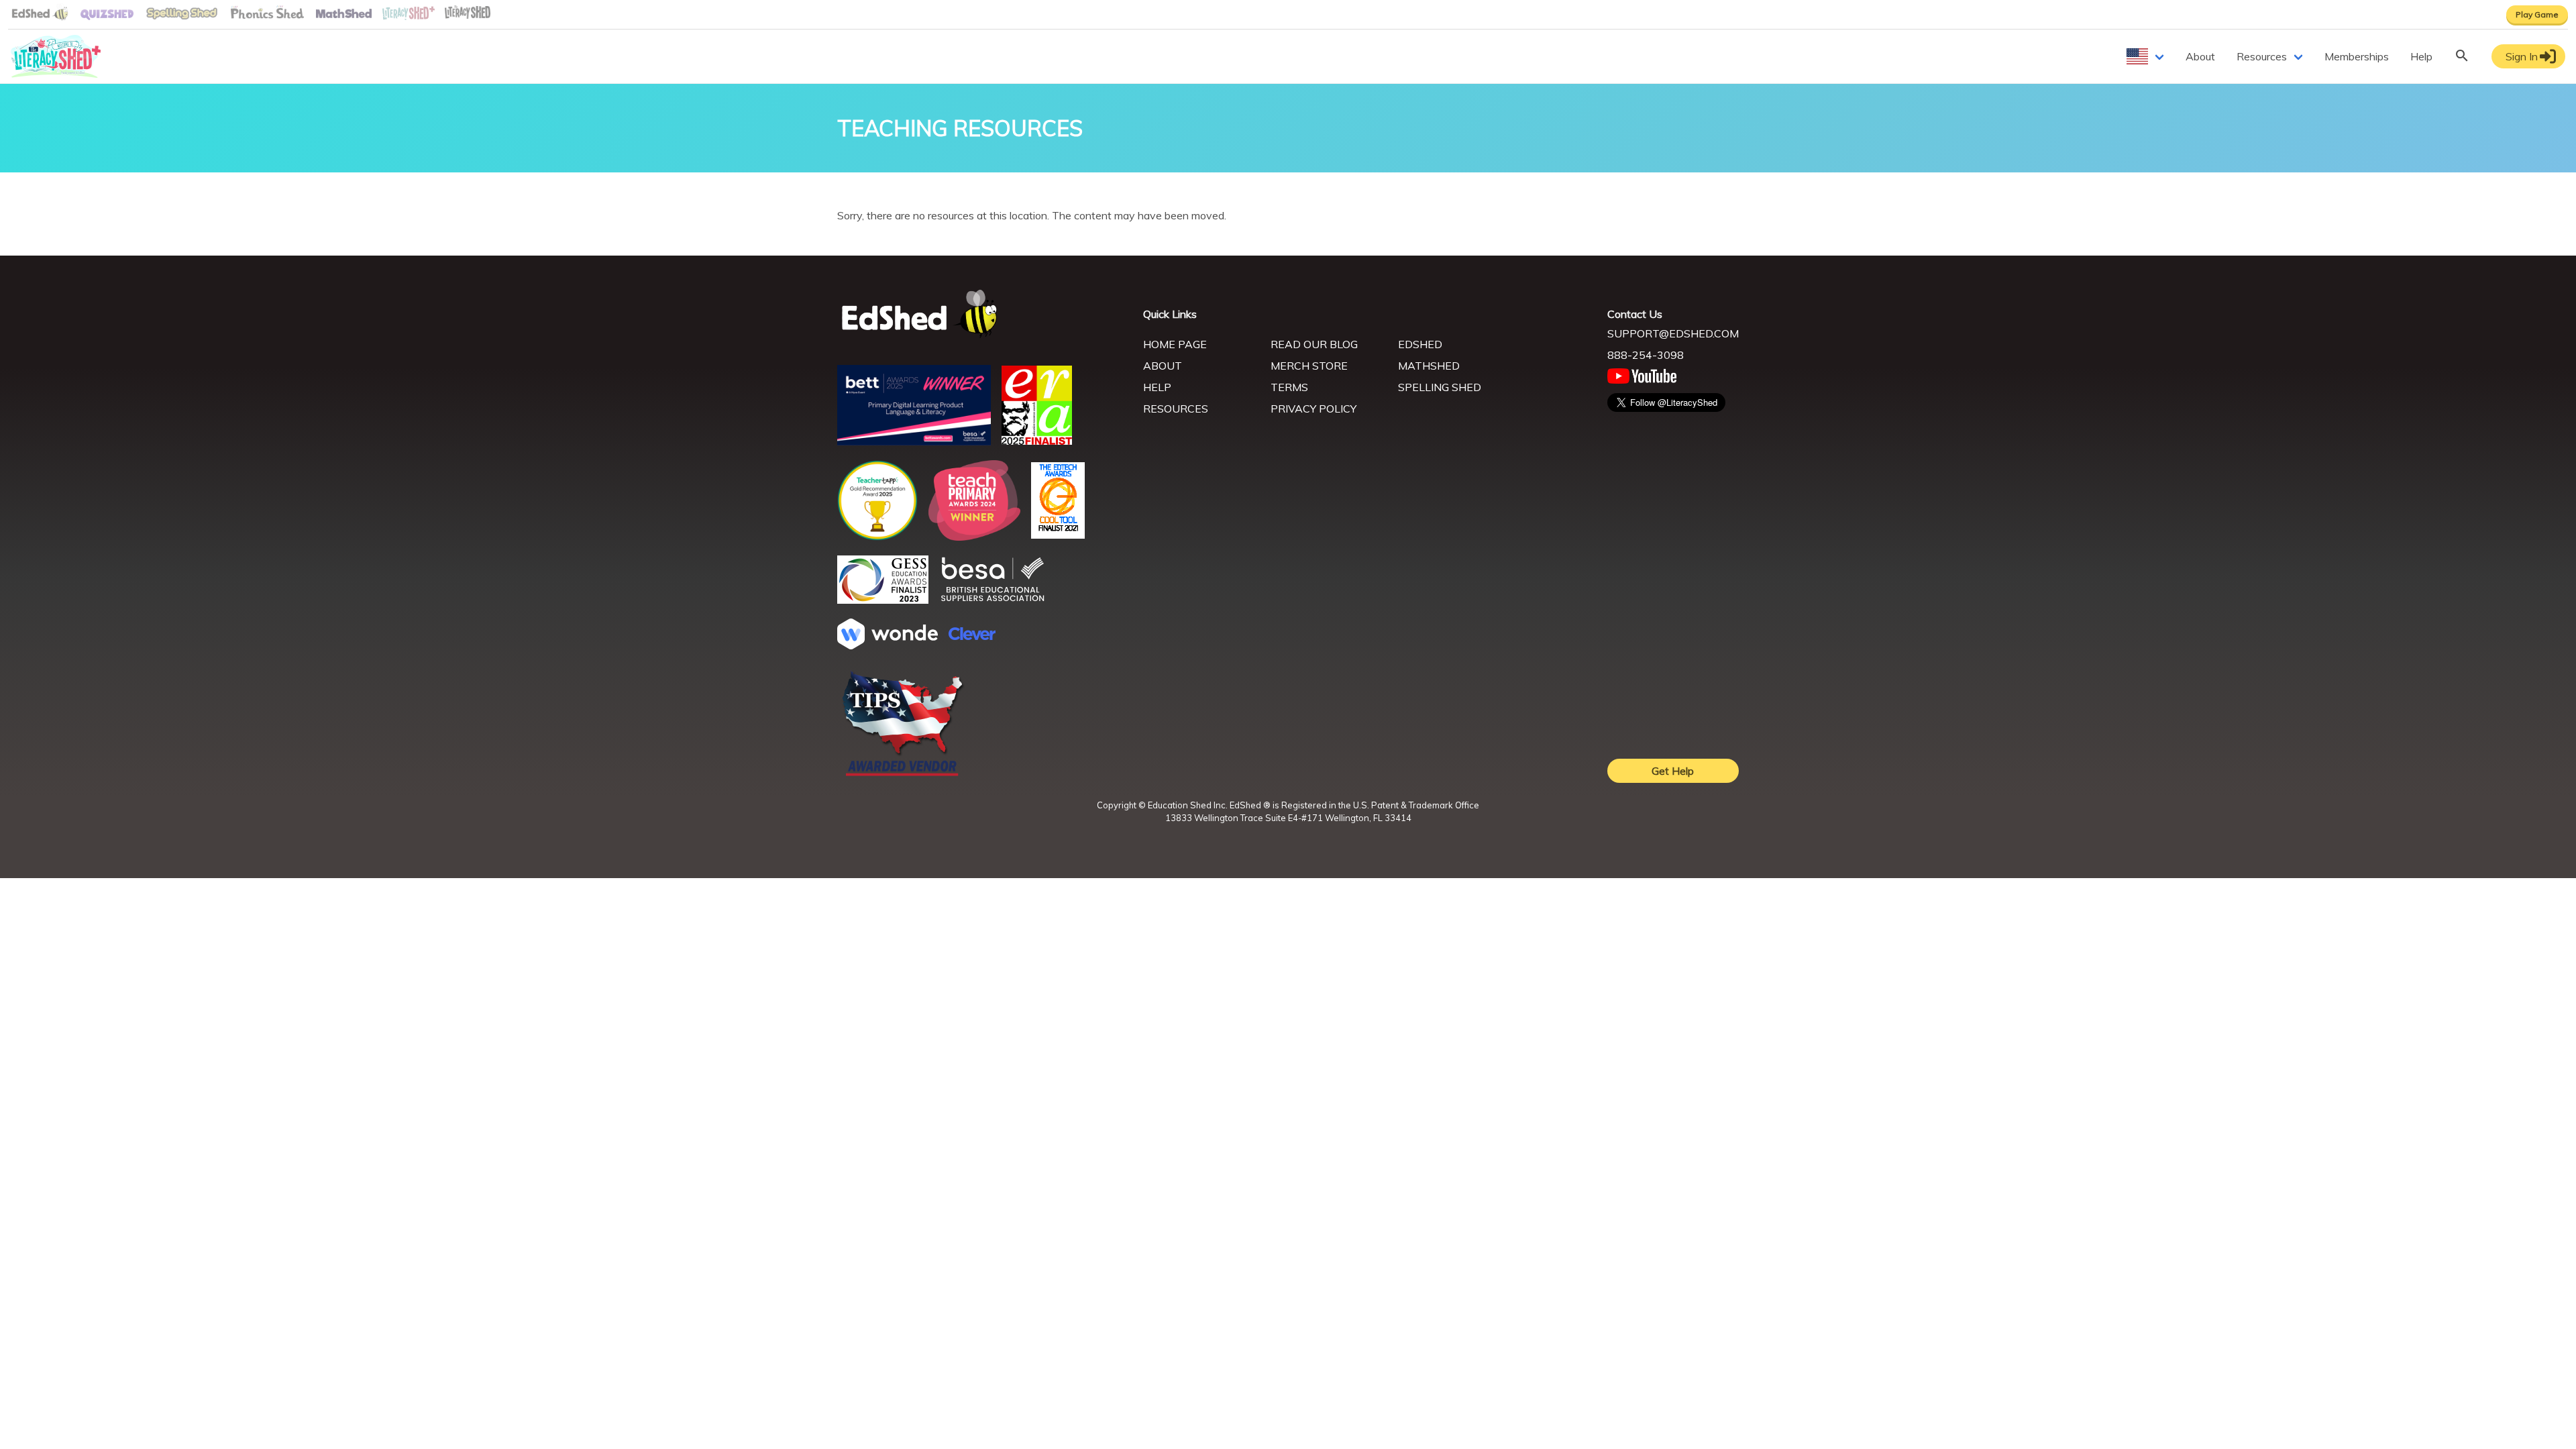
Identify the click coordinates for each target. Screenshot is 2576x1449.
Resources (2262, 56)
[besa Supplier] (993, 600)
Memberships (2357, 56)
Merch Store (1309, 366)
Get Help (1673, 771)
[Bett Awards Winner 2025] (914, 441)
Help (2421, 56)
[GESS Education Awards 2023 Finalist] (883, 600)
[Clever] (972, 636)
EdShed (1420, 344)
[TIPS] (903, 775)
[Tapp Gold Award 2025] (877, 537)
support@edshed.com (1673, 333)
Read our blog (1314, 344)
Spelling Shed (1440, 387)
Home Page (1175, 344)
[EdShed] (982, 314)
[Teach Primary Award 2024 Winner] (974, 537)
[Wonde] (888, 645)
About (2200, 56)
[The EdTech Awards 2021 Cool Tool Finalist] (1058, 535)
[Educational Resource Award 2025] (1037, 441)
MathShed (1429, 366)
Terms (1289, 387)
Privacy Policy (1313, 409)
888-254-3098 (1646, 355)
